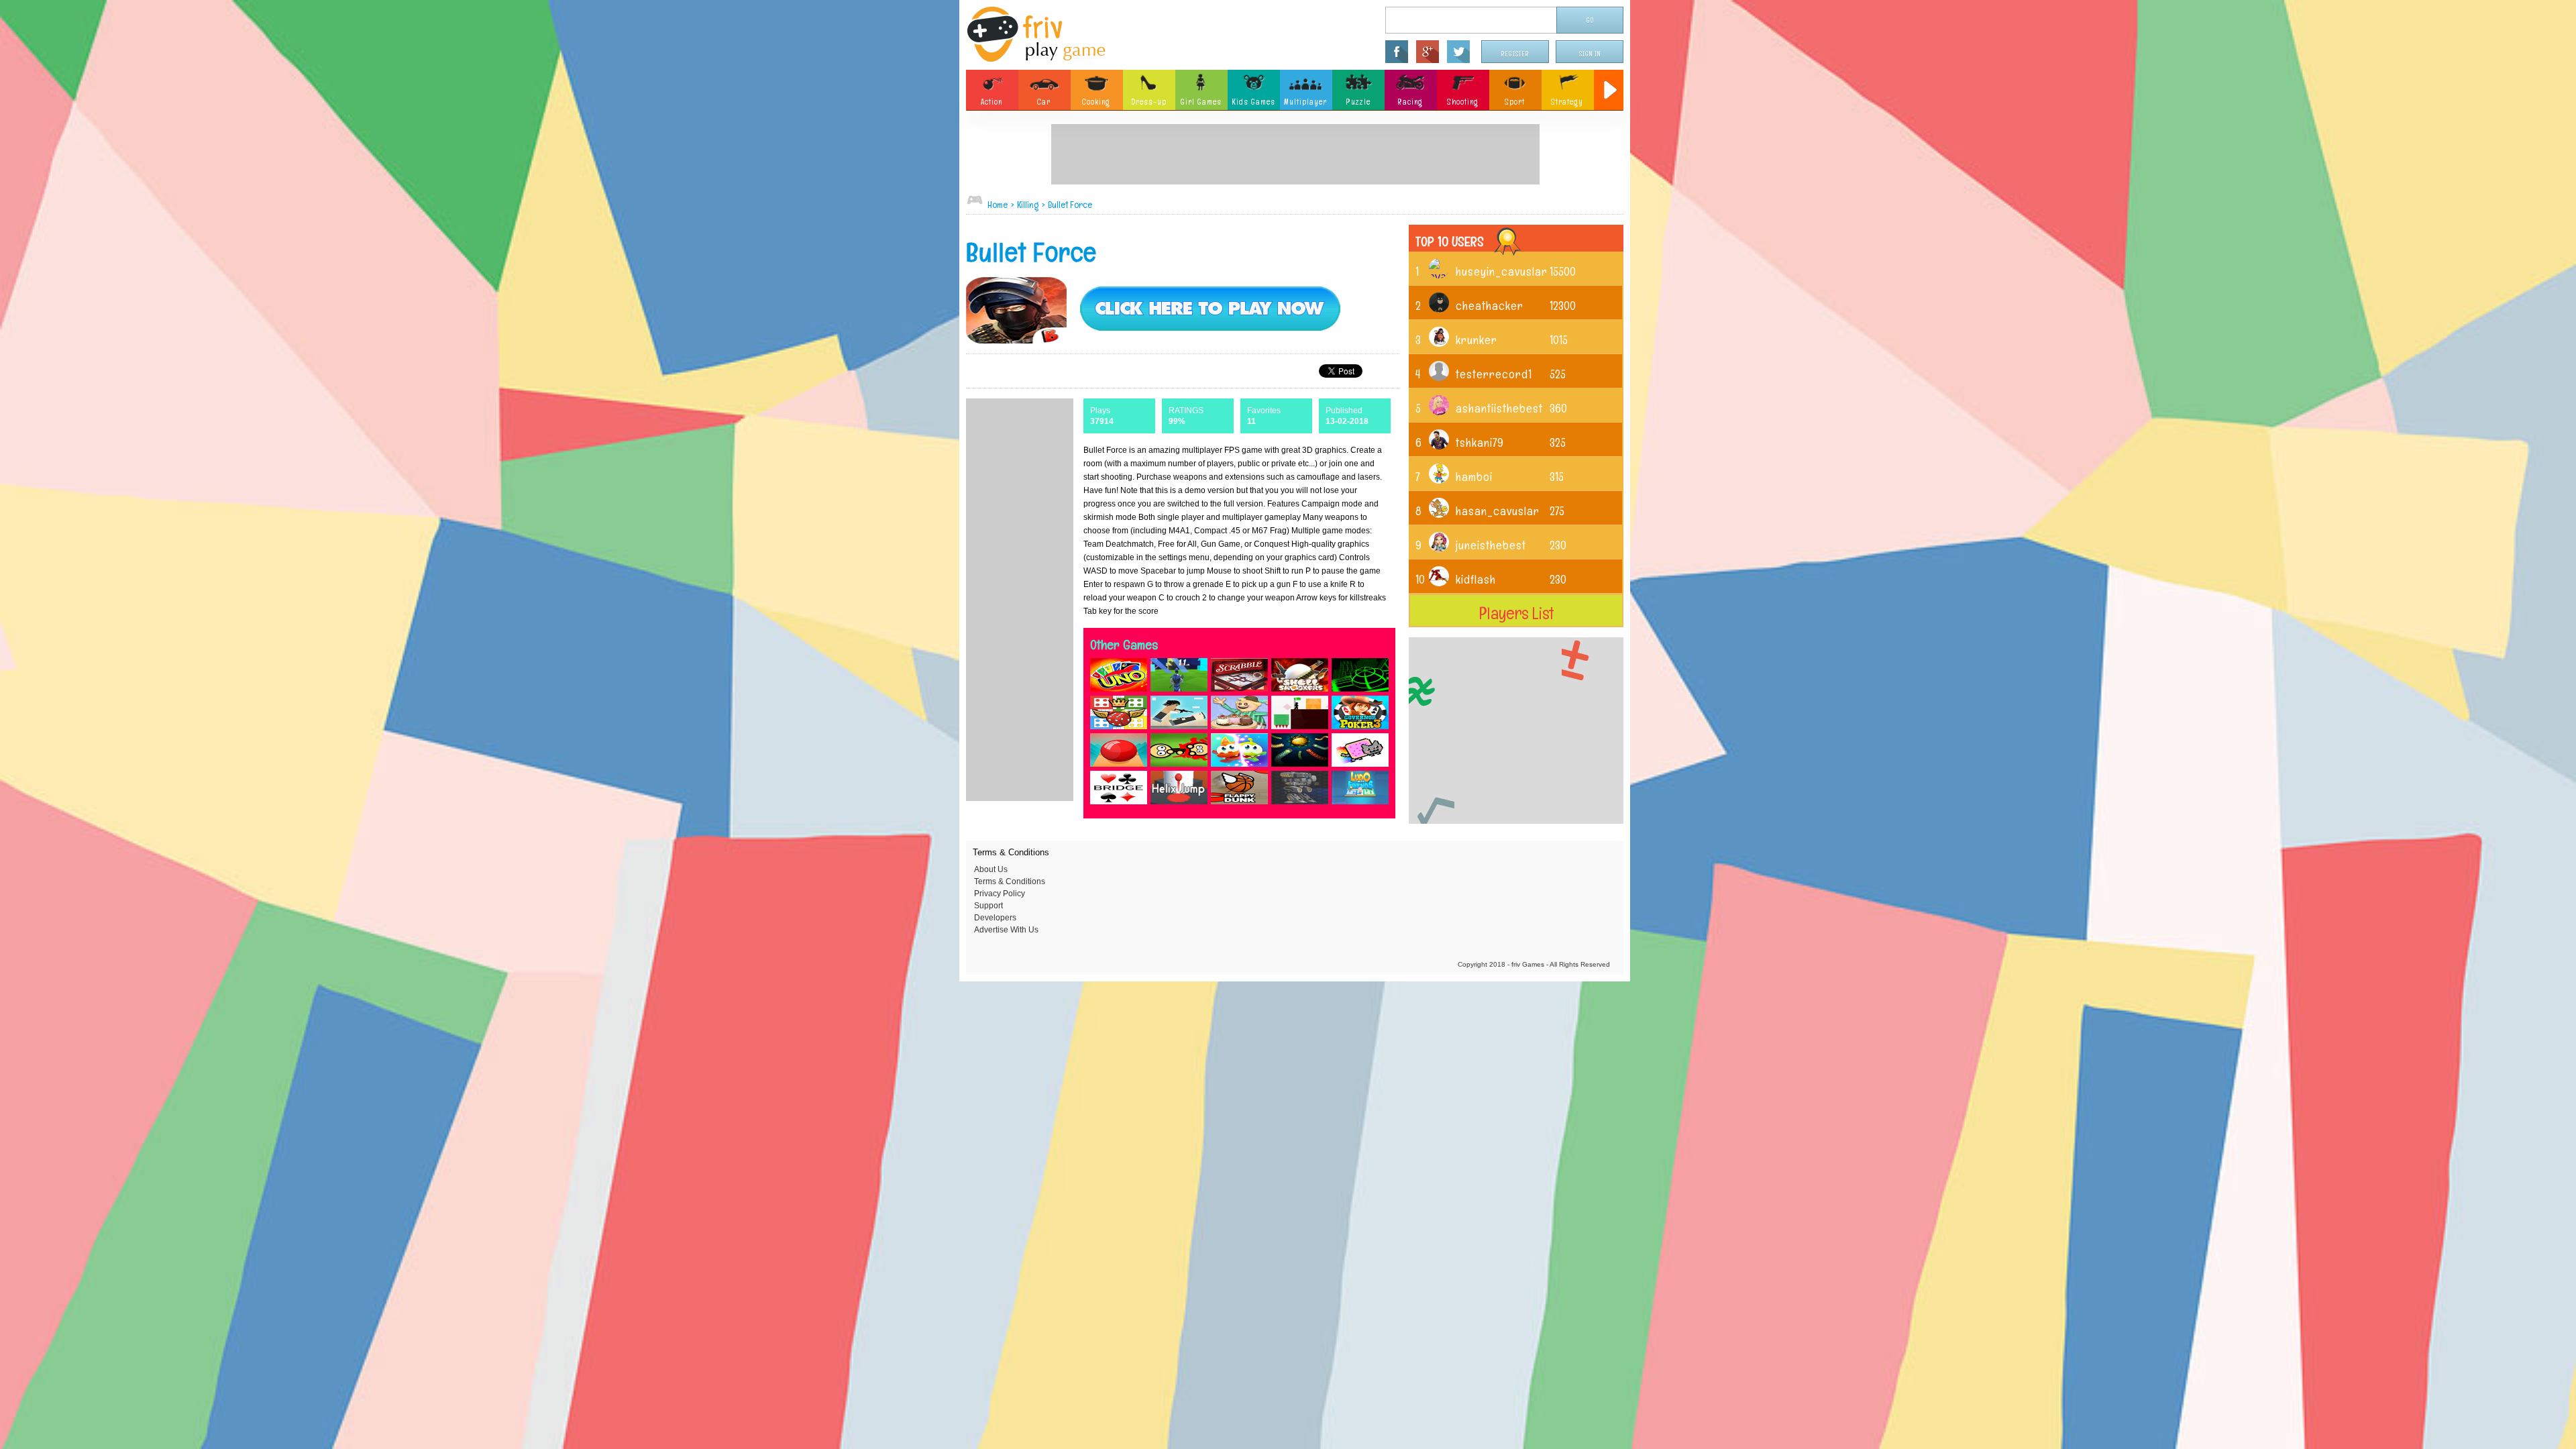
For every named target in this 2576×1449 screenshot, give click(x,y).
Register (1515, 54)
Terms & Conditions (1010, 881)
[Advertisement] (1295, 154)
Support (988, 906)
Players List (1516, 613)
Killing (1028, 205)
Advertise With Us (1006, 930)
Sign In (1590, 54)
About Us (991, 869)
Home (998, 205)
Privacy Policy (1000, 894)
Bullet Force (1070, 205)
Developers (995, 918)
